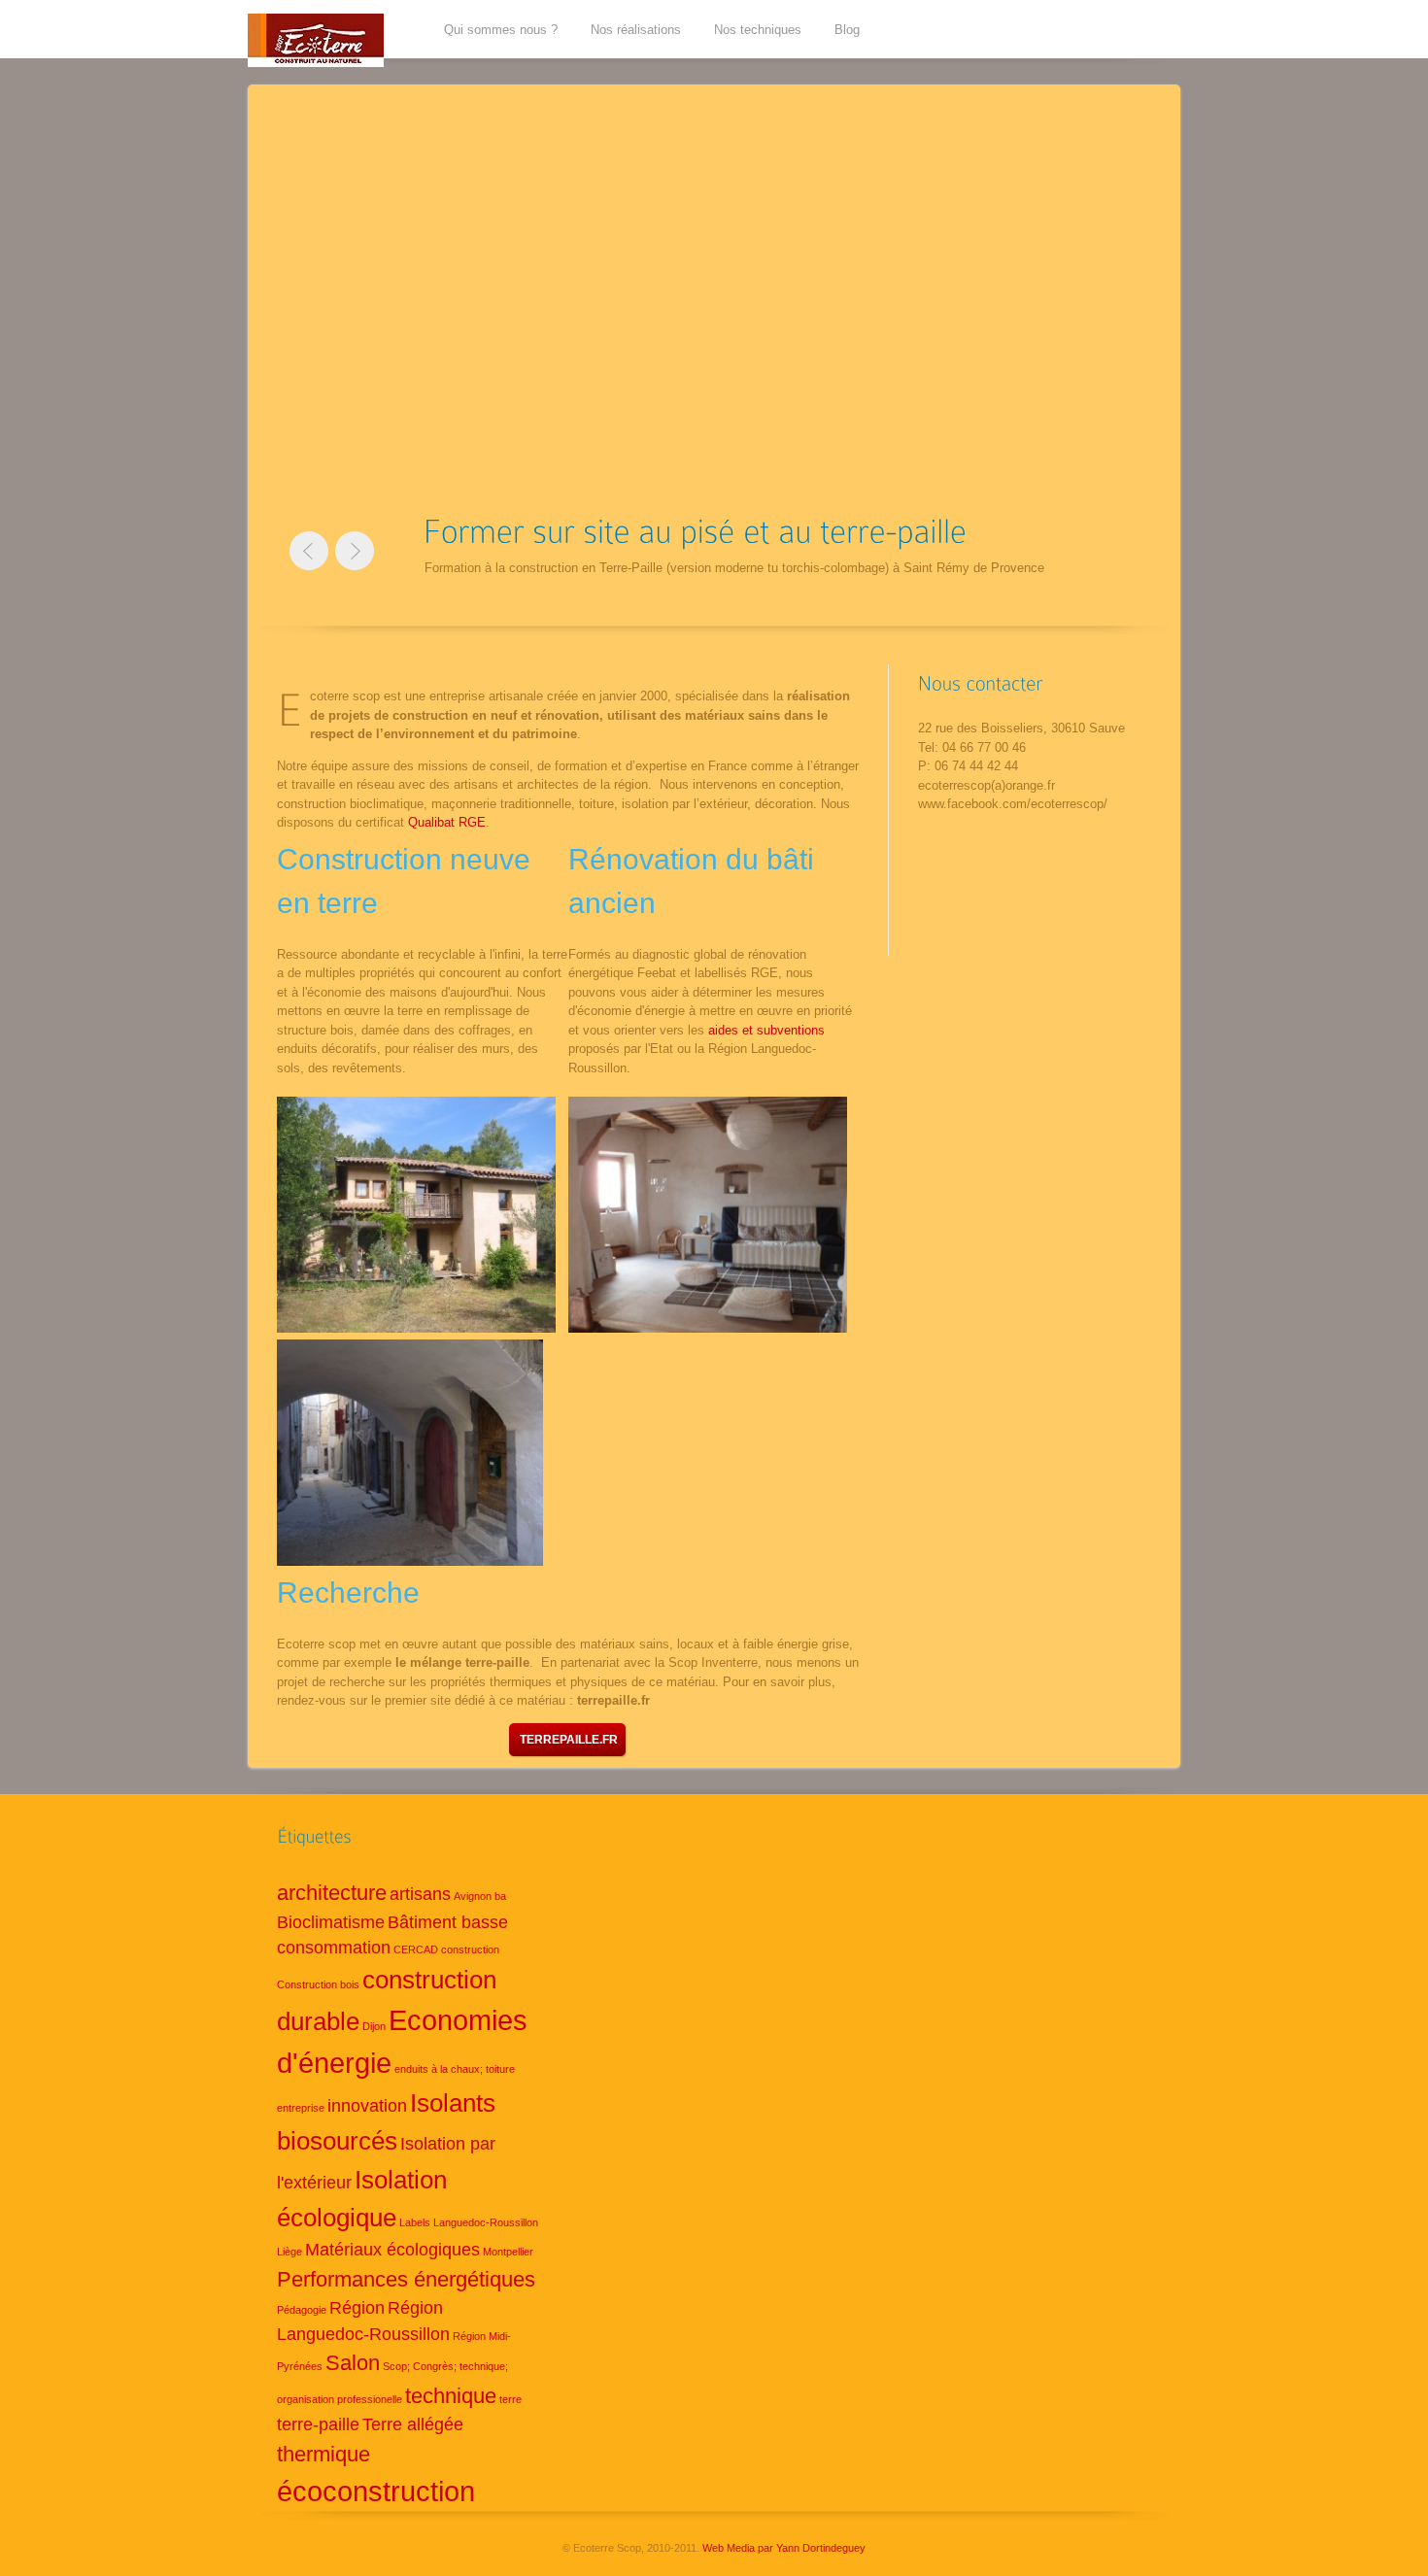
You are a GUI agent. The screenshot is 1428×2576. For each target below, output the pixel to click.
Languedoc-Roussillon (486, 2222)
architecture (332, 1893)
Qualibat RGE (447, 822)
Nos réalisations (636, 30)
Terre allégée (413, 2424)
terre (510, 2399)
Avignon (473, 1896)
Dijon (374, 2026)
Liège (289, 2252)
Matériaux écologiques (392, 2250)
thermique (323, 2454)
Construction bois (318, 1984)
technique (451, 2396)
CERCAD (416, 1949)
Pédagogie (302, 2310)
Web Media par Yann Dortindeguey (784, 2548)
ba (500, 1896)
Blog (847, 30)
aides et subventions (766, 1030)
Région (357, 2308)
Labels (415, 2222)
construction (470, 1949)
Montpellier (508, 2252)
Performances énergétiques (406, 2279)
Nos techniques (758, 30)
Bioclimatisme (331, 1922)
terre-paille (318, 2424)
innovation (367, 2106)
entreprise (301, 2108)
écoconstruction (376, 2491)
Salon (353, 2363)
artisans (420, 1894)
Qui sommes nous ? (501, 30)
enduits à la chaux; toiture (455, 2069)
